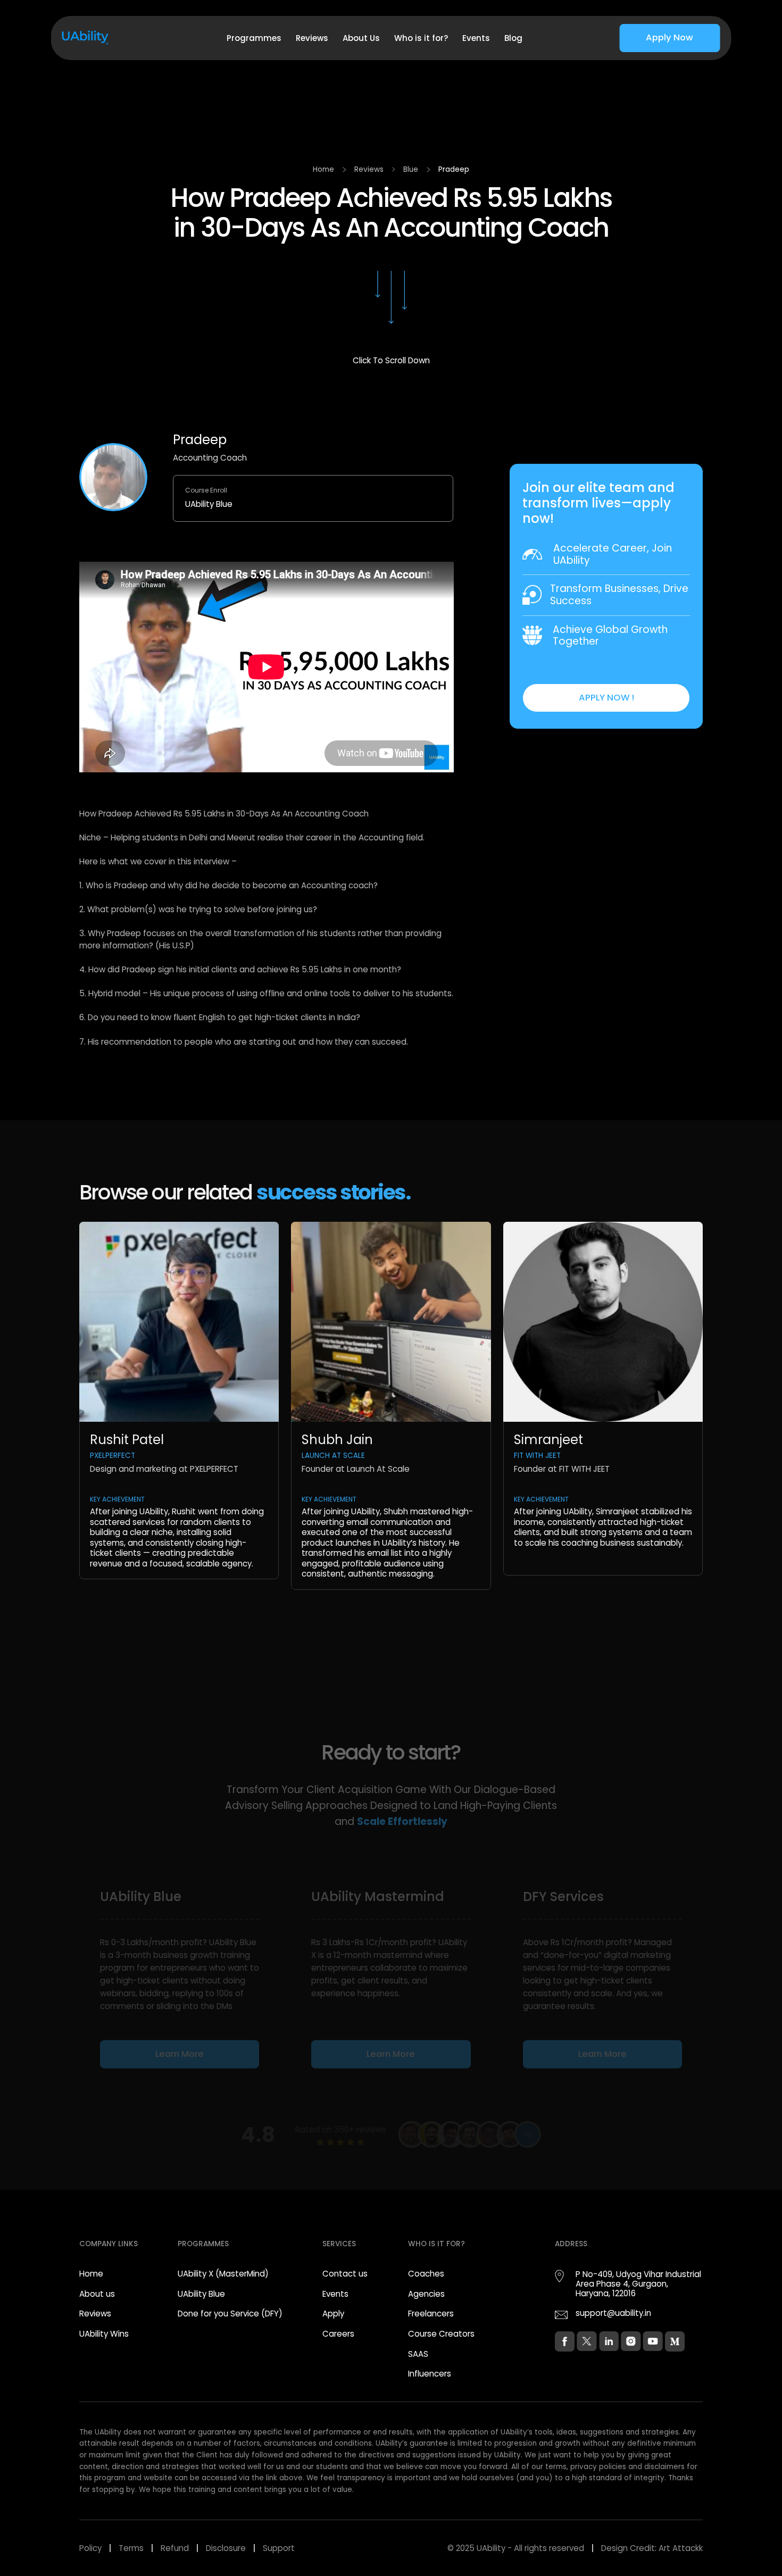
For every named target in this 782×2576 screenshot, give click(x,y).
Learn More (180, 2053)
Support (279, 2548)
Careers (338, 2334)
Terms (131, 2548)
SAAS (418, 2354)
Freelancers (431, 2314)
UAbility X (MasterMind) (223, 2274)
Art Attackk (681, 2548)
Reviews (312, 38)
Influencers (430, 2374)
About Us (361, 38)
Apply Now (669, 37)
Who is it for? (421, 38)
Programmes (254, 38)
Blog (513, 38)
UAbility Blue (201, 2294)
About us (97, 2294)
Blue (411, 169)
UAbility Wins (104, 2334)
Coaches (426, 2274)
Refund (175, 2548)
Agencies (426, 2294)
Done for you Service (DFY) (230, 2314)
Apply (333, 2314)
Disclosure (226, 2548)
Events (476, 38)
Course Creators (441, 2334)
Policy (90, 2548)
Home (323, 169)
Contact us (345, 2274)
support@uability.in (613, 2313)
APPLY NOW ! (606, 698)
